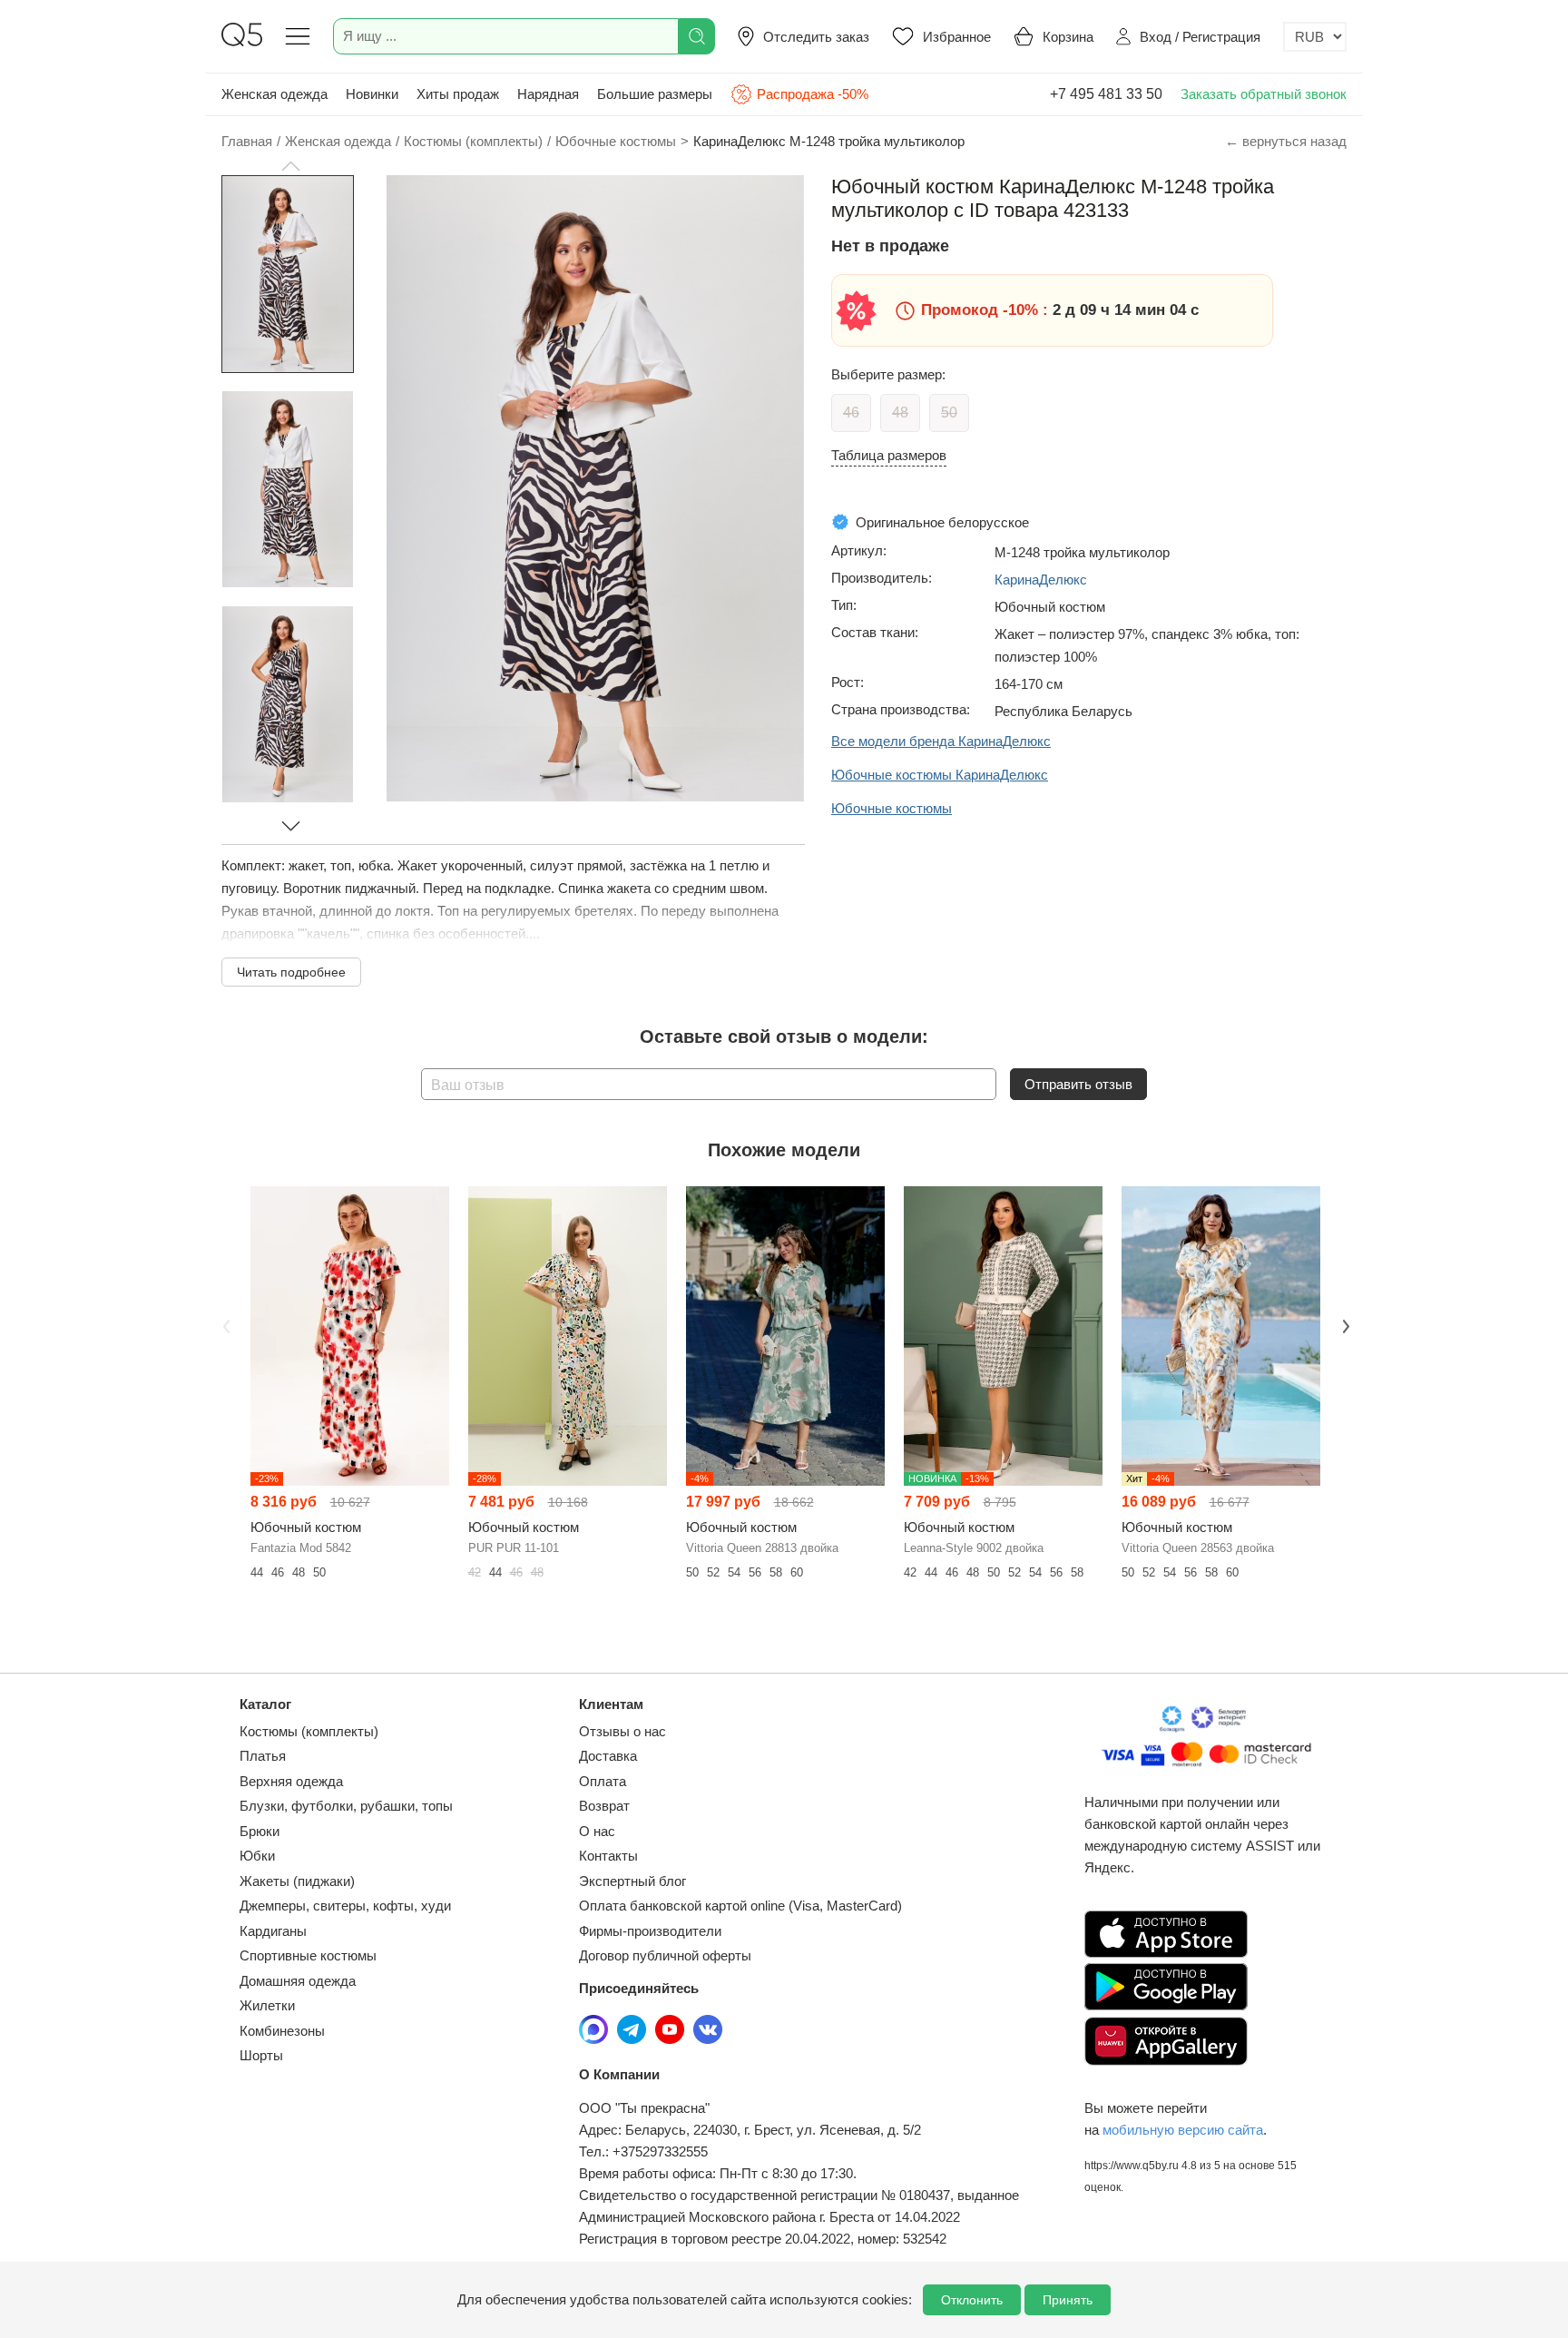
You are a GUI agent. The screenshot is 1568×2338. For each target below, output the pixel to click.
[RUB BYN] (1315, 37)
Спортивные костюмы (308, 1955)
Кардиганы (273, 1931)
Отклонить (972, 2300)
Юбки (257, 1856)
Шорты (261, 2055)
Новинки (372, 94)
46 (851, 413)
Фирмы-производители (650, 1931)
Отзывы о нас (622, 1731)
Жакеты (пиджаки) (297, 1881)
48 (900, 413)
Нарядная (548, 94)
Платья (263, 1756)
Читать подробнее (291, 972)
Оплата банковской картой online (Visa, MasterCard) (740, 1906)
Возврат (604, 1806)
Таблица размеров (889, 455)
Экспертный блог (632, 1881)
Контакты (608, 1856)
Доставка (608, 1756)
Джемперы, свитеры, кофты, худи (345, 1906)
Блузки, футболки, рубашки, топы (346, 1806)
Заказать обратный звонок (1264, 94)
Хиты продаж (458, 94)
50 (949, 413)
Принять (1068, 2300)
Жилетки (267, 2005)
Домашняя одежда (298, 1981)
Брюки (260, 1831)
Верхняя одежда (291, 1781)
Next (1344, 1324)
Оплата (603, 1781)
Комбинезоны (282, 2031)
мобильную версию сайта (1183, 2130)
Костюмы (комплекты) (309, 1731)
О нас (597, 1831)
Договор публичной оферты (665, 1955)
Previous (224, 1324)
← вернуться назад (1286, 141)
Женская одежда (274, 94)
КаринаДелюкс (1041, 580)
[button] (290, 166)
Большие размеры (655, 94)
